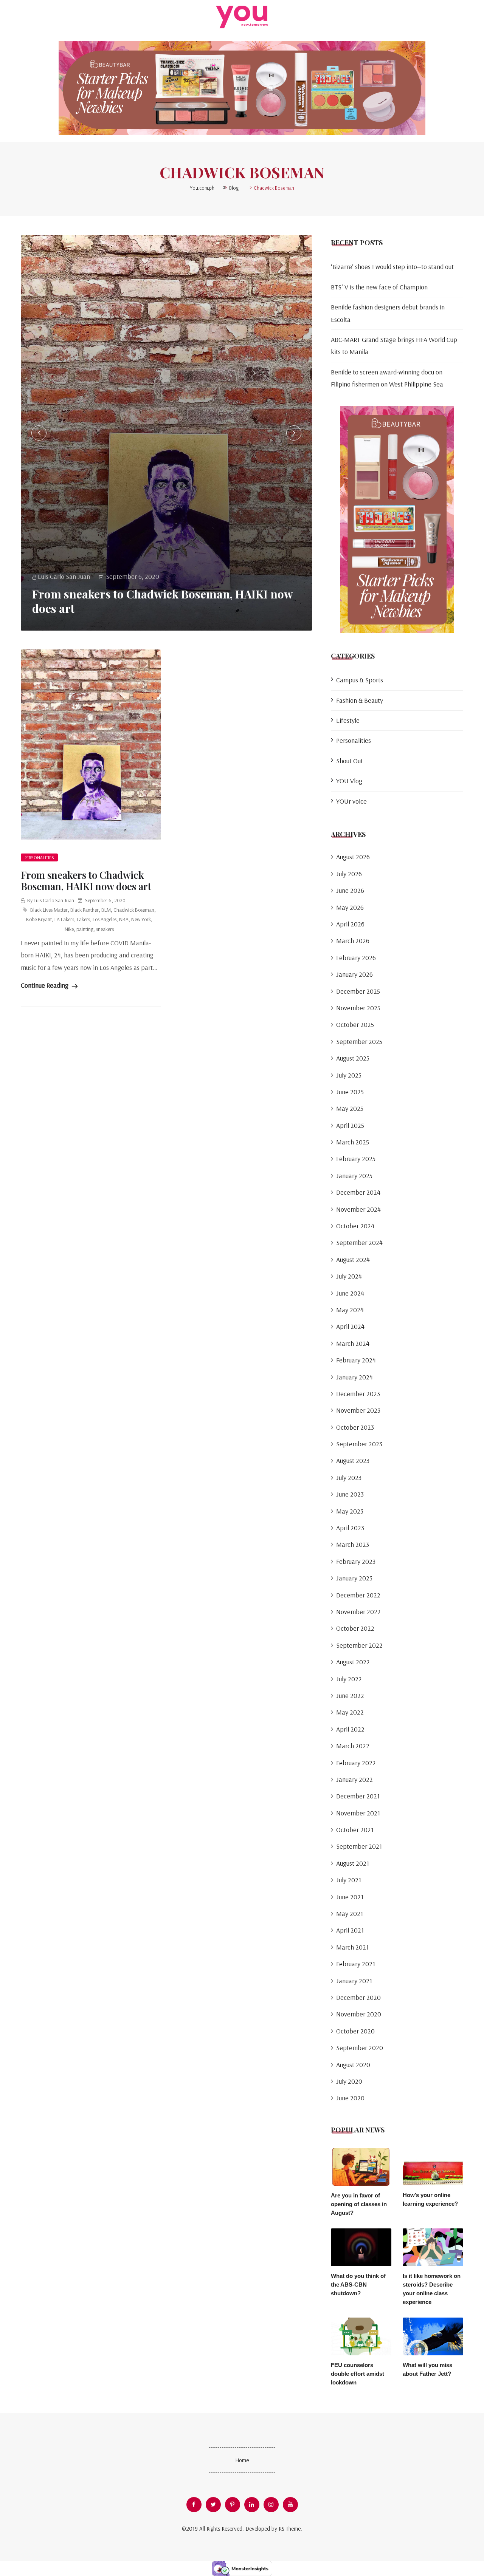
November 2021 (358, 1813)
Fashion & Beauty (360, 700)
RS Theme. (290, 2529)
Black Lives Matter (49, 910)
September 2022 (359, 1645)
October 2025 (355, 1024)
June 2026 (350, 890)
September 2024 (359, 1242)
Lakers (83, 919)
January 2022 (354, 1779)
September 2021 (359, 1846)
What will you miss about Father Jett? (427, 2369)
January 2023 (354, 1578)
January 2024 (354, 1377)
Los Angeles (105, 919)
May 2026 (350, 907)
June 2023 (350, 1494)
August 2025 (353, 1058)
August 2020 (353, 2065)
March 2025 (353, 1142)
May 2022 (350, 1712)
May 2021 (350, 1913)
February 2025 (356, 1159)
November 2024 (358, 1209)
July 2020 (349, 2081)
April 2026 (350, 924)
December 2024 (358, 1192)
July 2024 (349, 1276)
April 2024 (350, 1326)
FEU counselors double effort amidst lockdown (358, 2374)
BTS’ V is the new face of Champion (379, 287)
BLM (106, 910)
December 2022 (358, 1595)
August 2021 (353, 1863)
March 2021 (352, 1947)
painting (85, 929)
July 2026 (349, 874)
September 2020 (360, 2048)
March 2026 (353, 941)
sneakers (105, 929)
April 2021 (350, 1930)
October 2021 (355, 1830)
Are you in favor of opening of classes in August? (359, 2204)
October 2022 (355, 1628)
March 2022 (353, 1746)
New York (141, 919)
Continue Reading (45, 985)
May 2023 (350, 1511)
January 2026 (354, 974)
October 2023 (355, 1427)
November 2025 (358, 1008)
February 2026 (356, 958)
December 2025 (358, 991)
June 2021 (350, 1897)
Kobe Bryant (39, 919)
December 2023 (358, 1394)
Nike (69, 929)
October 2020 (355, 2031)
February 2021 (356, 1964)
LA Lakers (64, 919)
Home (242, 2460)
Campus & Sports (360, 680)
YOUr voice (351, 801)
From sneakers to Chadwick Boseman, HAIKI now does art (162, 601)
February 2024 (356, 1360)
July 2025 (349, 1075)
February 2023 (356, 1561)
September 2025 (359, 1041)
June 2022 (350, 1695)
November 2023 (358, 1410)
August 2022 (353, 1662)
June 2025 (350, 1092)
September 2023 (359, 1444)
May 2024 (350, 1310)
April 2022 (350, 1729)
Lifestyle (348, 720)
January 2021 (354, 1981)
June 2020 (350, 2098)
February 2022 (356, 1763)
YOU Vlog (349, 781)
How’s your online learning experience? (430, 2199)
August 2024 (353, 1259)
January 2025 (354, 1176)
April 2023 (350, 1528)
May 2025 (350, 1108)
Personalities (39, 857)
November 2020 (359, 2014)
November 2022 (358, 1612)
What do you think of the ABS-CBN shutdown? (358, 2285)
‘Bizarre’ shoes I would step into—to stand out (392, 267)
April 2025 (350, 1125)
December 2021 (358, 1796)
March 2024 (353, 1343)
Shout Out (350, 761)
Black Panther (85, 910)
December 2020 (358, 1997)
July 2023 (349, 1477)
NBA (124, 919)
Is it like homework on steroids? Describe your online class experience (432, 2289)
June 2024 (350, 1293)
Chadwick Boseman (134, 910)
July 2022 (349, 1679)
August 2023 (353, 1460)
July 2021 (349, 1880)
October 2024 (355, 1226)
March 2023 (353, 1544)
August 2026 (353, 857)
